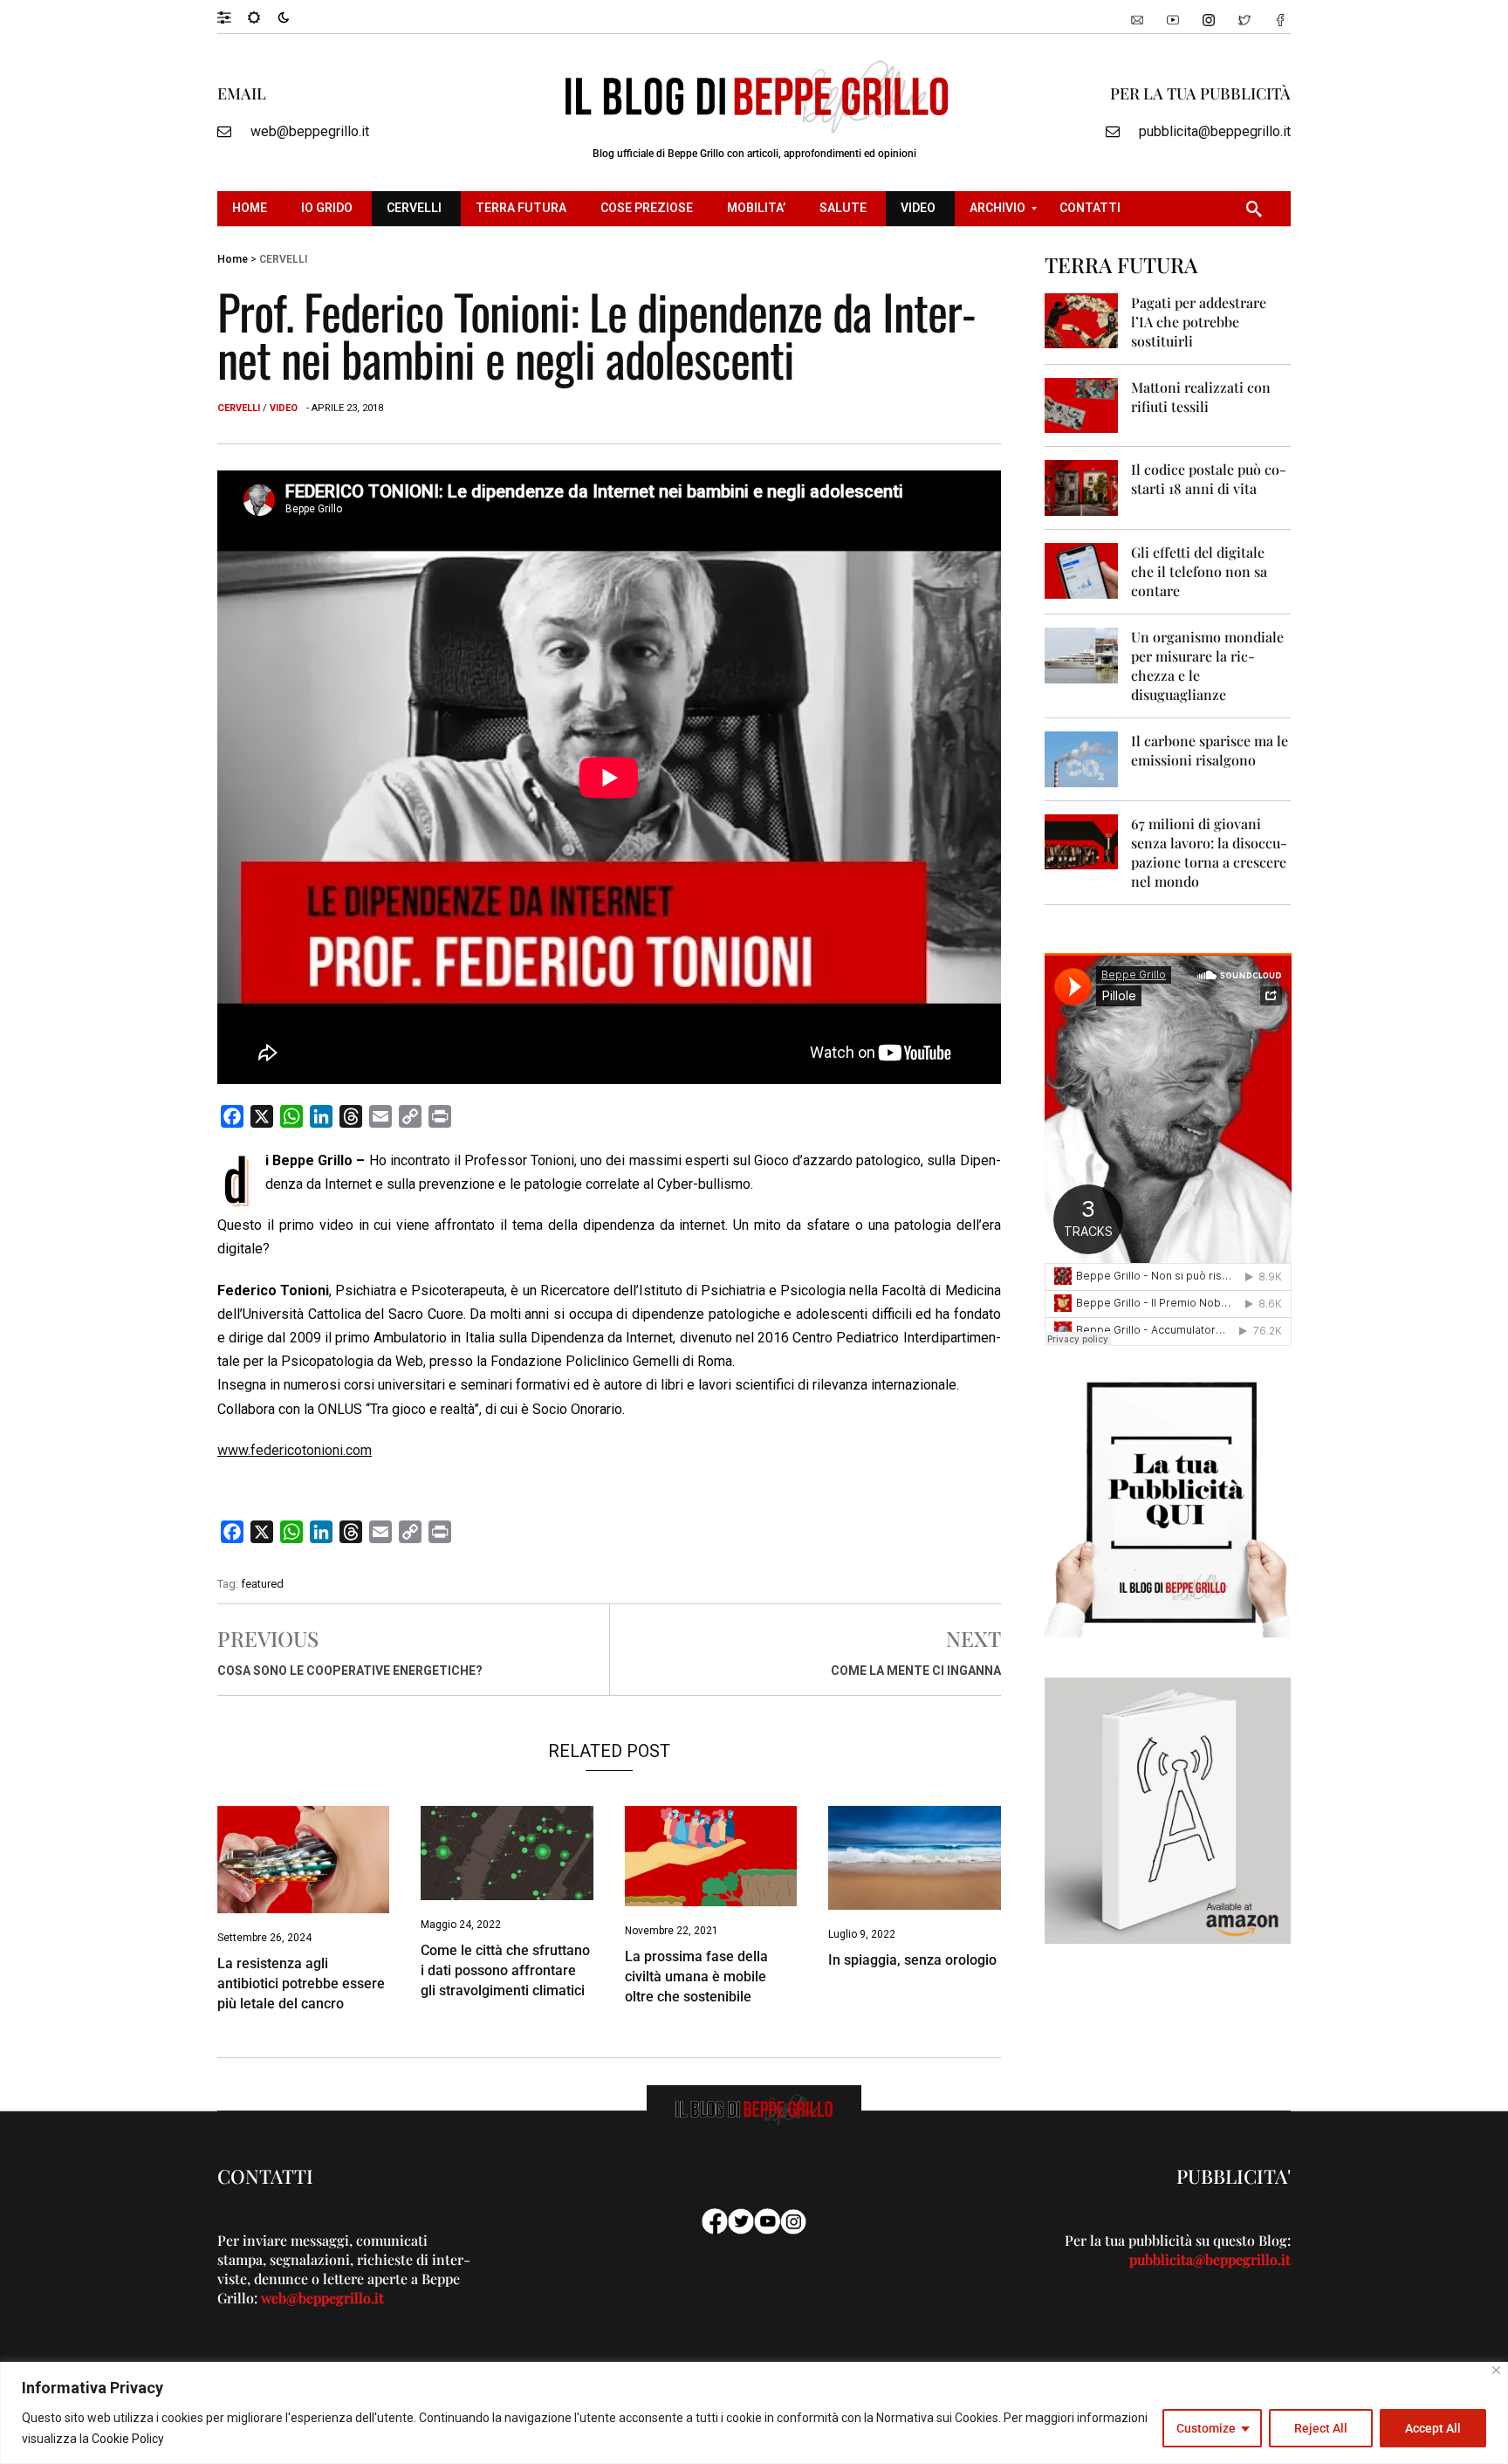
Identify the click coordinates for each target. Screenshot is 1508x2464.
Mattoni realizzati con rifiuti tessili (1201, 397)
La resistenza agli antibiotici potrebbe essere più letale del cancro (301, 1984)
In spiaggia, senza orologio (912, 1960)
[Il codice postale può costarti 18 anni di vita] (1082, 487)
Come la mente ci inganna (916, 1671)
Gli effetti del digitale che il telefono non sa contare (1199, 571)
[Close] (1496, 2370)
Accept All (1433, 2428)
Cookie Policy (128, 2439)
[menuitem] (252, 209)
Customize (1206, 2428)
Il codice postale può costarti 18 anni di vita (1209, 479)
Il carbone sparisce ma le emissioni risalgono (1210, 750)
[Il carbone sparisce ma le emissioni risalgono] (1082, 758)
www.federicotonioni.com (295, 1450)
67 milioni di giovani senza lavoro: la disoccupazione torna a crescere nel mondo (1209, 852)
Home (233, 259)
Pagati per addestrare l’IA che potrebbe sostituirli (1199, 322)
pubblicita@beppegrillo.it (1215, 131)
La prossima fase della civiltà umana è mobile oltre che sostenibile (696, 1977)
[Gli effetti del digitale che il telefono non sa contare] (1082, 570)
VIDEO (284, 408)
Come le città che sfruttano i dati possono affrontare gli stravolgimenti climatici (505, 1970)
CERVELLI (283, 259)
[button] (233, 17)
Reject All (1321, 2428)
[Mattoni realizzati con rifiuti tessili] (1082, 405)
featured (262, 1584)
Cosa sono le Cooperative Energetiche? (350, 1671)
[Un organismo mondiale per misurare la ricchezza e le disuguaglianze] (1082, 654)
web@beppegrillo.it (310, 131)
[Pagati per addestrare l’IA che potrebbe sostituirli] (1082, 320)
